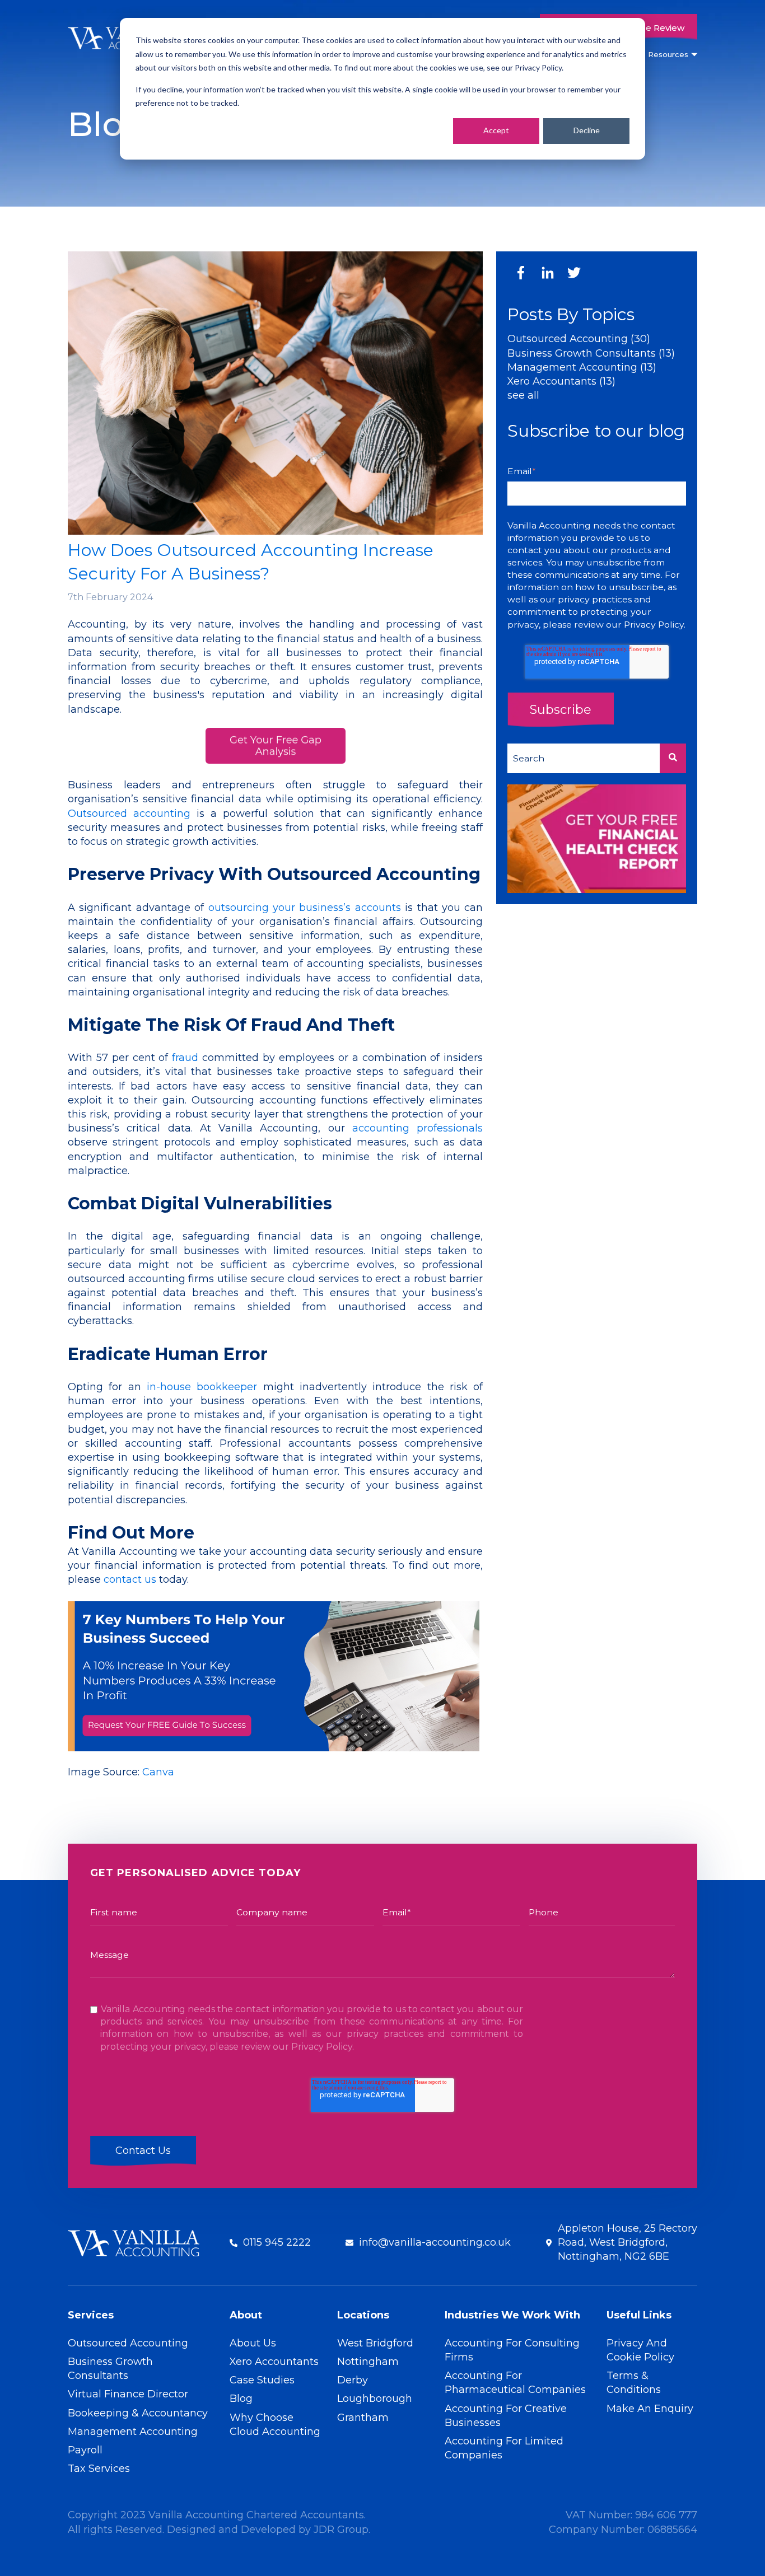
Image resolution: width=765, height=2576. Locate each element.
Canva (158, 1772)
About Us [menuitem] (253, 2343)
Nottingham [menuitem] (368, 2362)
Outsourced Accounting (579, 339)
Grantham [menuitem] (363, 2418)
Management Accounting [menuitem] (133, 2432)
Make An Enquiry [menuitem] (650, 2409)
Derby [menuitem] (353, 2380)
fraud (185, 1058)
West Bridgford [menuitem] (375, 2343)
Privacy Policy (654, 625)
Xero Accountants (561, 381)
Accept (496, 130)
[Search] (673, 758)
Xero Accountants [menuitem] (274, 2362)
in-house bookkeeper (202, 1387)
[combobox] (584, 758)
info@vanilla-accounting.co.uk (435, 2242)
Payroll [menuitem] (85, 2450)
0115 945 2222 (277, 2242)
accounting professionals (418, 1128)
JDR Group (341, 2530)
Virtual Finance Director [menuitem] (128, 2394)
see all (523, 395)
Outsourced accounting (129, 814)
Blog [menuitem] (241, 2399)
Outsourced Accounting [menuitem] (128, 2343)
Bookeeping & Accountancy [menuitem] (138, 2413)
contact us (130, 1579)
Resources (668, 54)
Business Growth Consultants (591, 353)
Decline (587, 130)
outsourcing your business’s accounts (305, 908)
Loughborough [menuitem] (375, 2399)
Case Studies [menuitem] (262, 2380)
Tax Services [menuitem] (99, 2469)
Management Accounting (582, 367)
